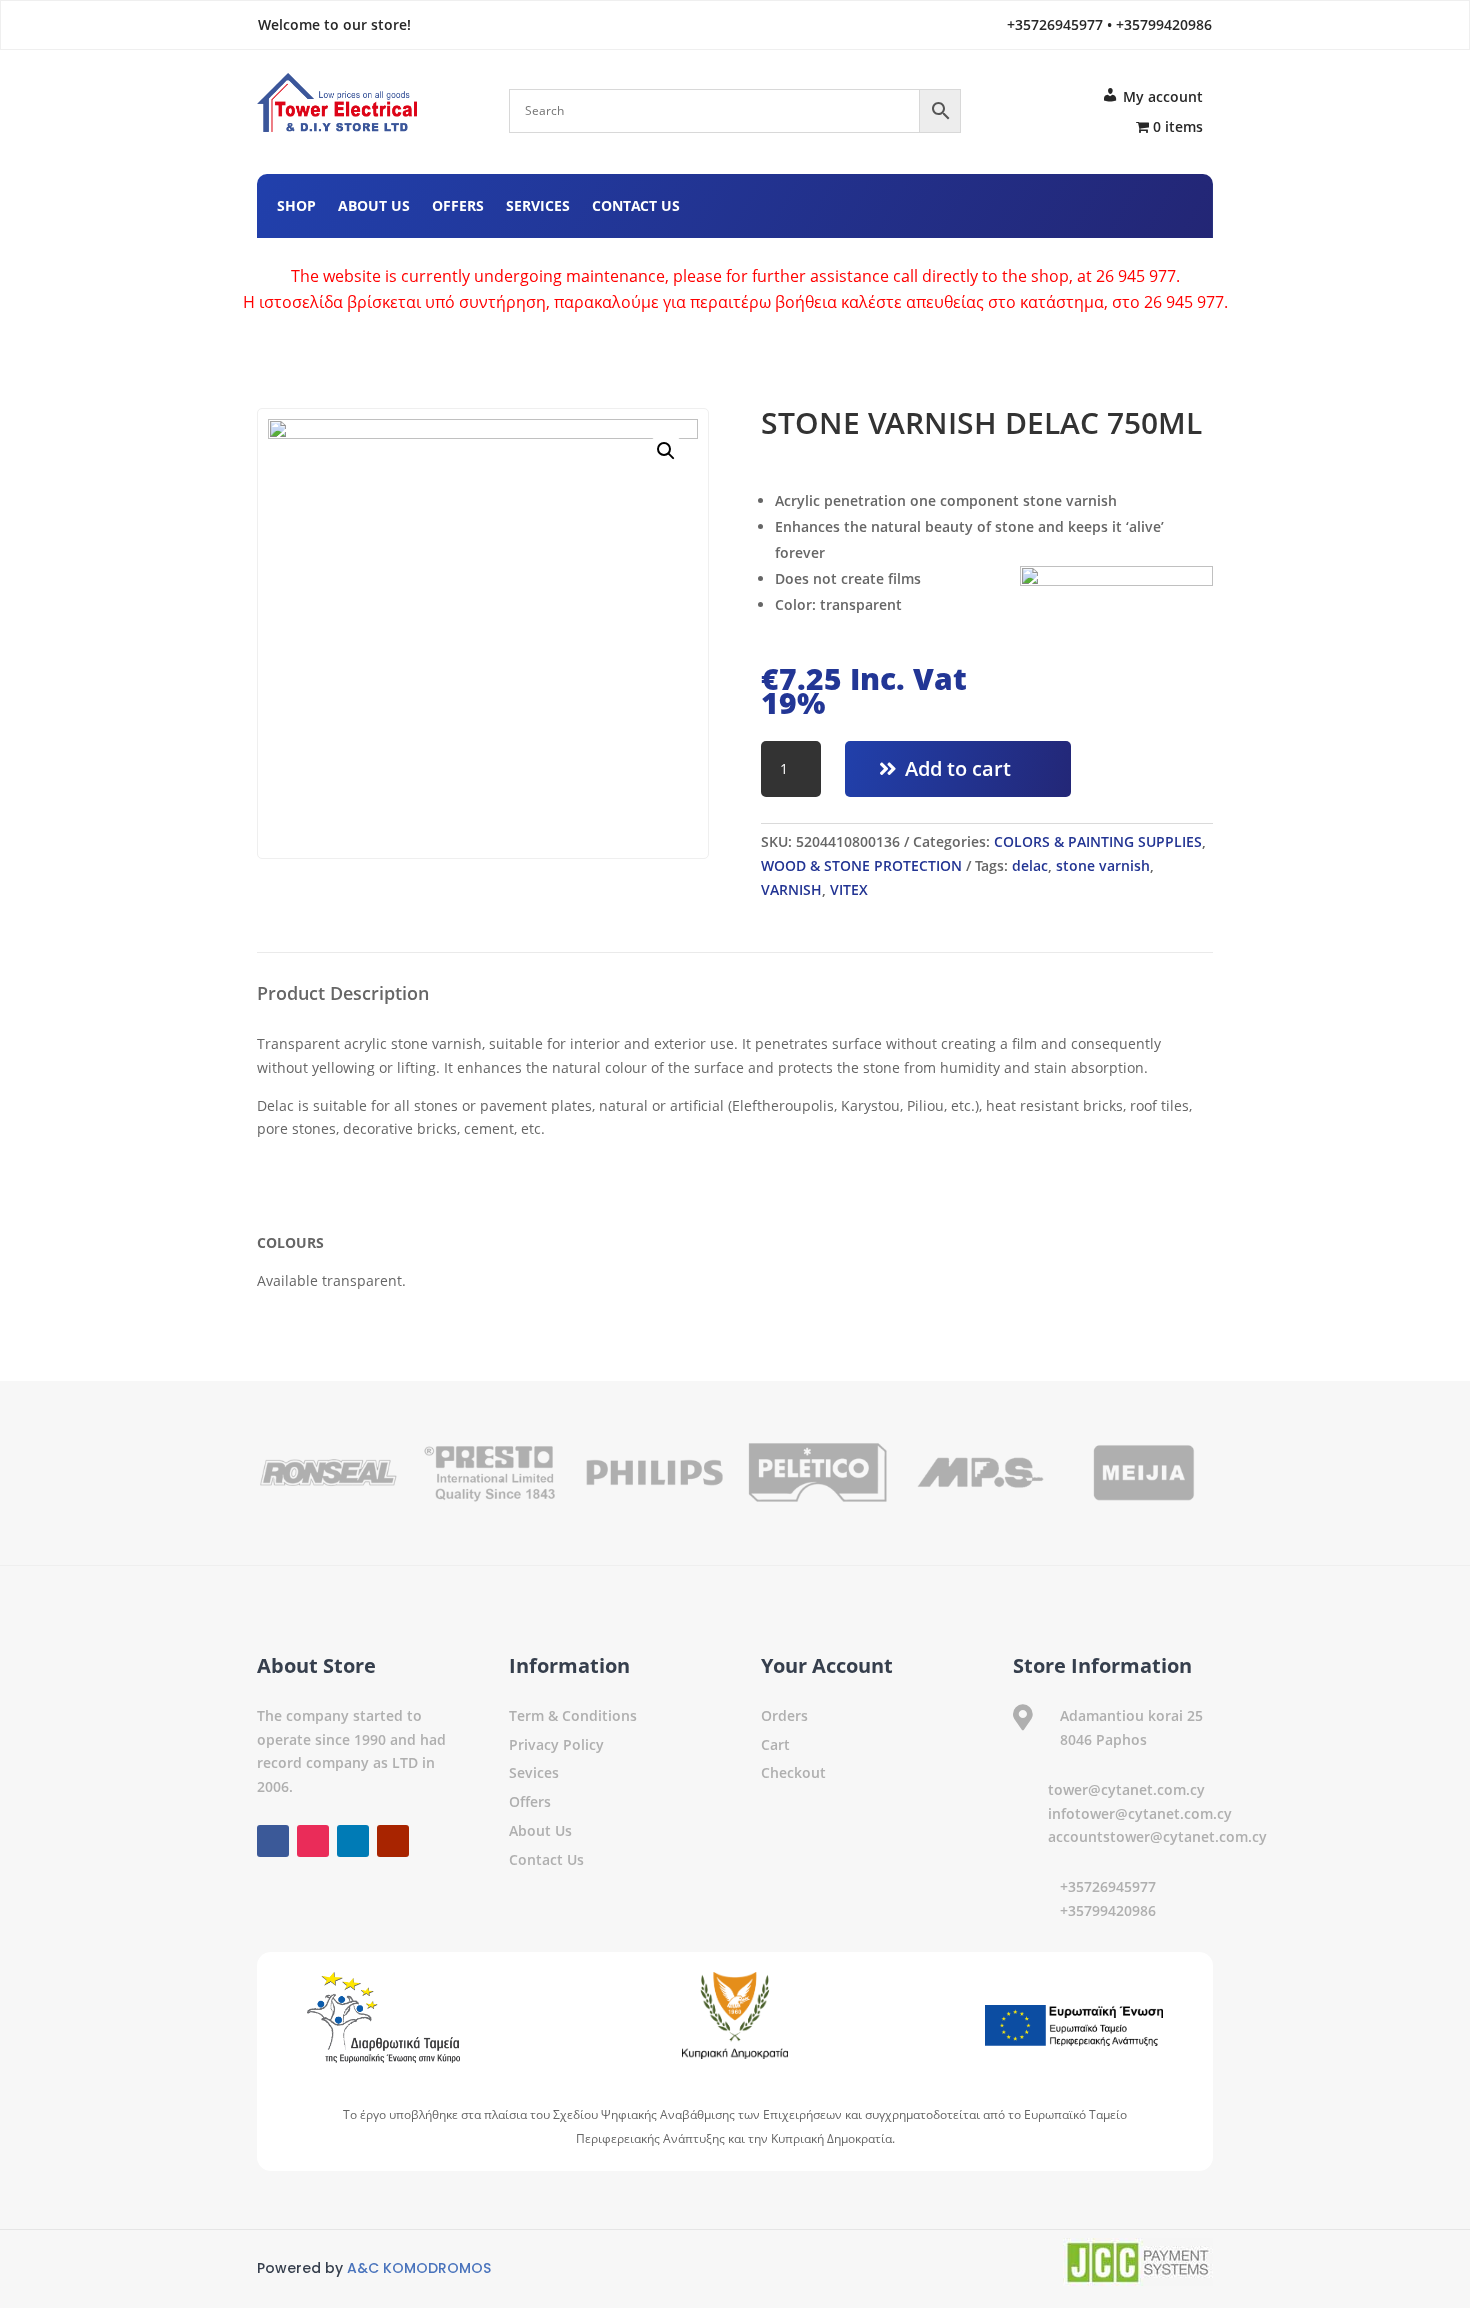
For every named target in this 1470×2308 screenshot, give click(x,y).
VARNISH (791, 889)
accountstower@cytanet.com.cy (1157, 1836)
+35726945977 (1108, 1886)
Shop (296, 207)
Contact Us (636, 207)
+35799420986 (1108, 1910)
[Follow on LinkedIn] (1137, 203)
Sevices (534, 1772)
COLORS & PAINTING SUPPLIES (1098, 841)
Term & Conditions (573, 1715)
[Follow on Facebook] (1057, 203)
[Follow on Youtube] (1177, 203)
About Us (374, 207)
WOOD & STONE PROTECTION (861, 865)
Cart (775, 1744)
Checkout (793, 1772)
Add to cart (958, 768)
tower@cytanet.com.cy (1126, 1789)
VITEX (849, 889)
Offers (458, 207)
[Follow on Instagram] (1097, 203)
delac (1030, 865)
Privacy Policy (556, 1744)
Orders (784, 1715)
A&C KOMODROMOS (419, 2268)
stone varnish (1103, 865)
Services (538, 207)
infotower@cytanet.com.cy (1140, 1813)
